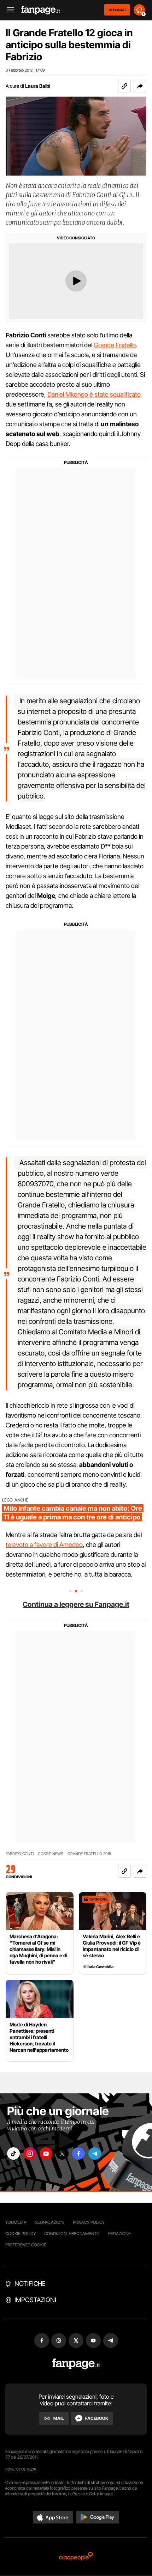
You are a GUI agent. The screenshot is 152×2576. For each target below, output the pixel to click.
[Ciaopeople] (76, 2557)
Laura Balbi (38, 86)
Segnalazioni (50, 2222)
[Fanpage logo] (41, 10)
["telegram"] (95, 2153)
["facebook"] (78, 2153)
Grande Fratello (115, 345)
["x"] (62, 2153)
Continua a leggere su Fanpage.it (76, 1604)
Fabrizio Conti (20, 1854)
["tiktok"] (13, 2153)
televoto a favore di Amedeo (44, 1545)
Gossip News (51, 1854)
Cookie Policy (21, 2234)
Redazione (119, 2234)
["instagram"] (30, 2153)
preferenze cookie (26, 2245)
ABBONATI (117, 10)
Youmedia (16, 2222)
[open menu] (8, 10)
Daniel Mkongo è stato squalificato (94, 394)
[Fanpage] (76, 2364)
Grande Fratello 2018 (89, 1854)
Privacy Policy (89, 2222)
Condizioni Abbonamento (72, 2234)
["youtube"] (46, 2153)
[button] (140, 86)
